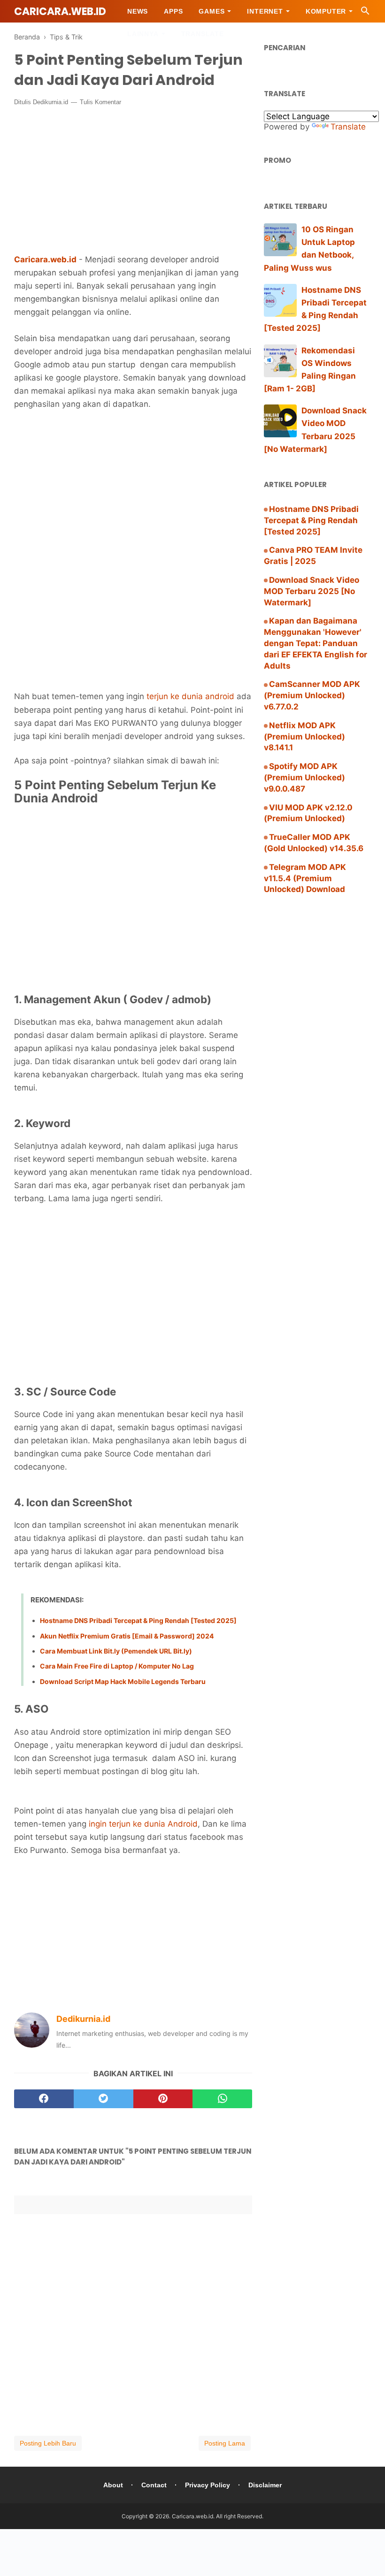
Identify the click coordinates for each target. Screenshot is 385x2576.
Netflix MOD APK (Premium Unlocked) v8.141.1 (304, 737)
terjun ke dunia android (190, 696)
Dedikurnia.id (50, 102)
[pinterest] (163, 2099)
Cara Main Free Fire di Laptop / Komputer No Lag (117, 1666)
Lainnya (143, 34)
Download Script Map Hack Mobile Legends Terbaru (123, 1681)
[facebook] (44, 2099)
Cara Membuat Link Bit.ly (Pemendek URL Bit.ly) (116, 1651)
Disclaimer (265, 2485)
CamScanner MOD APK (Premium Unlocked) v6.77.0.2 (312, 695)
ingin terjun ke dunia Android (142, 1824)
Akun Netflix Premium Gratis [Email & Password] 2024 (127, 1636)
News (138, 11)
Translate (203, 34)
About (113, 2485)
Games (212, 11)
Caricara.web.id (60, 11)
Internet (265, 11)
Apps (173, 11)
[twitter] (104, 2099)
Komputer (326, 11)
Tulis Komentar (100, 102)
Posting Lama (225, 2443)
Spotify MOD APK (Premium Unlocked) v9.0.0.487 (304, 777)
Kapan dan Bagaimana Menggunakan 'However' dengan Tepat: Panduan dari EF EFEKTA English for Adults (316, 643)
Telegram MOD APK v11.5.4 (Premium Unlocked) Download (305, 878)
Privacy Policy (208, 2485)
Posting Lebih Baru (48, 2443)
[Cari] (365, 13)
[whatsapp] (222, 2099)
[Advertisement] (133, 483)
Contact (154, 2485)
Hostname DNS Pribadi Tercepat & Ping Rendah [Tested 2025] (138, 1620)
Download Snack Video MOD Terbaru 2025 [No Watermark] (312, 591)
